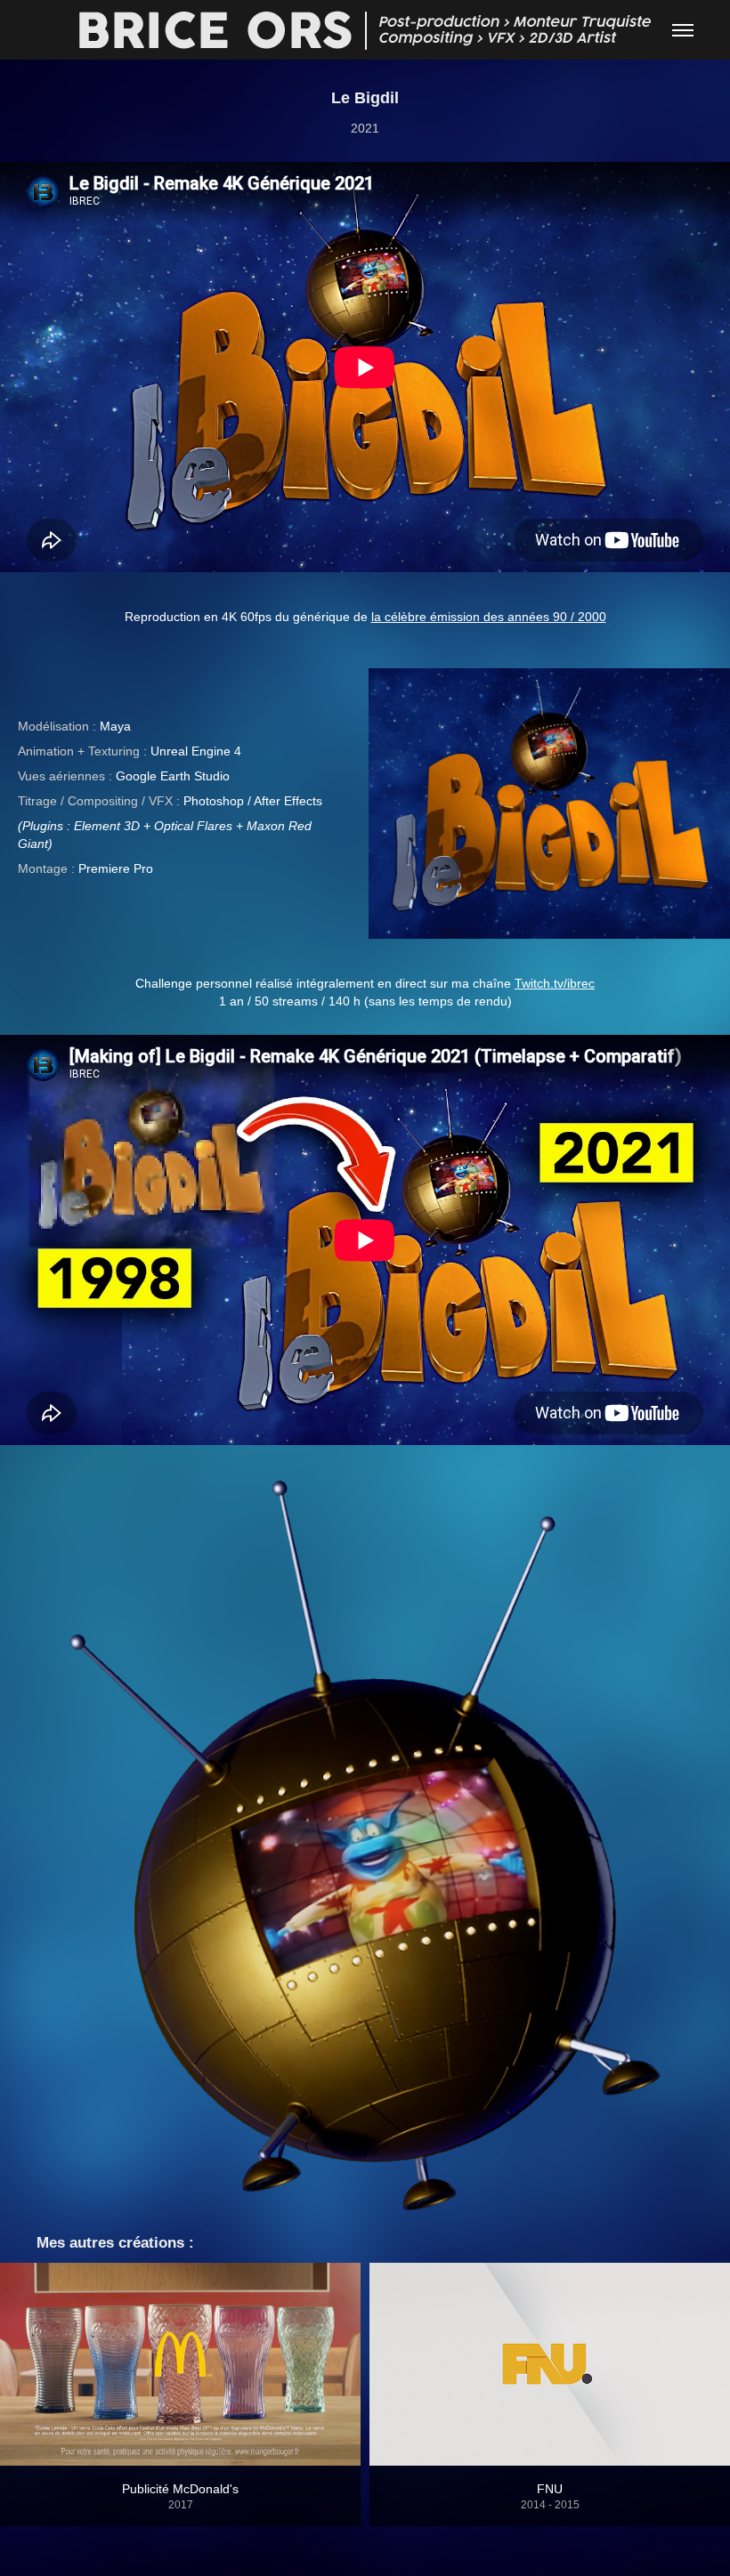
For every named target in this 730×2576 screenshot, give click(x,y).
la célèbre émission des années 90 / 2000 (489, 617)
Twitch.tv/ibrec (555, 983)
